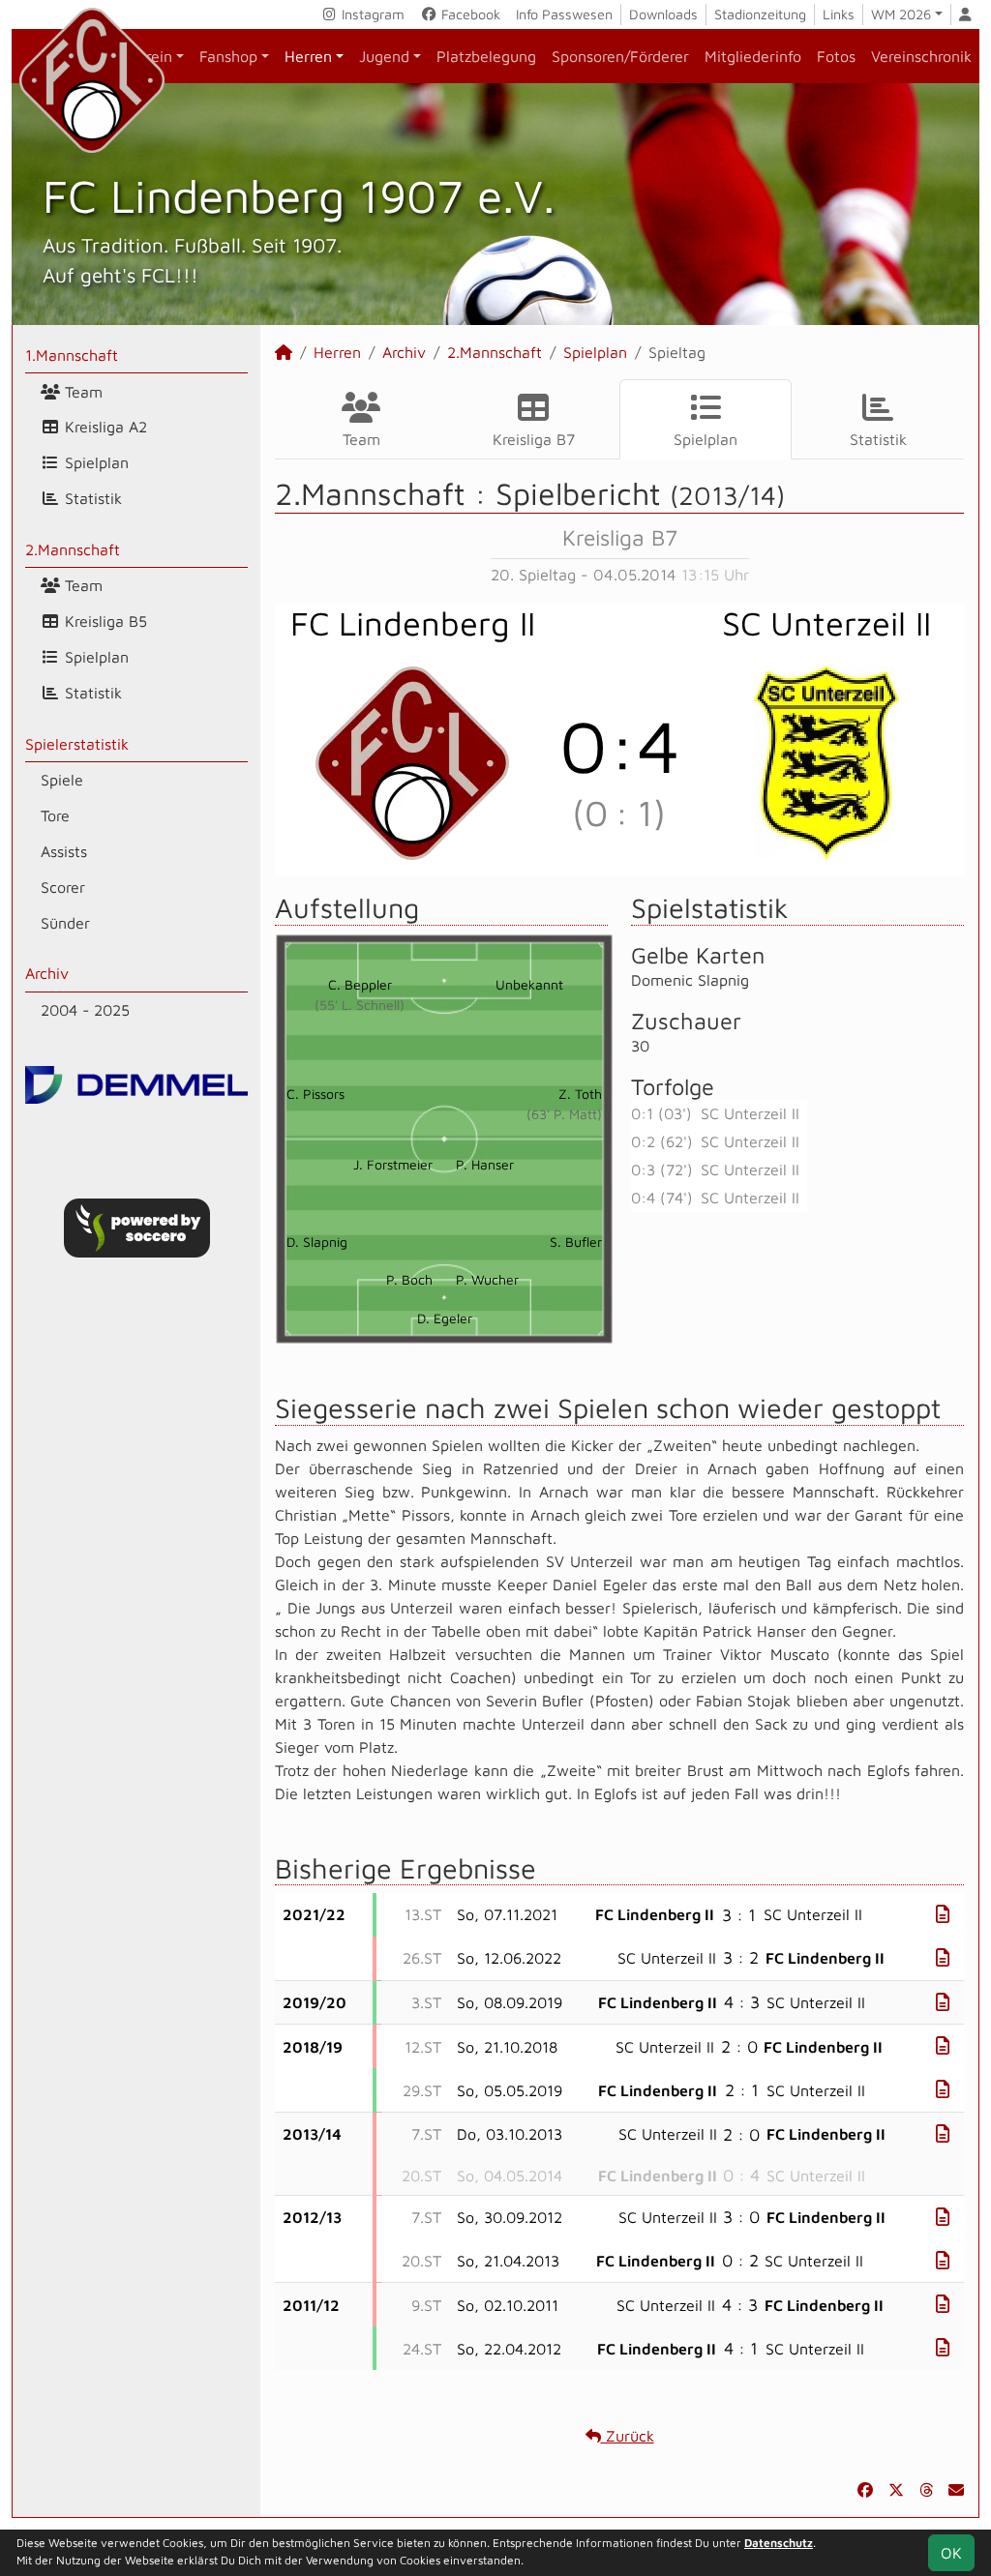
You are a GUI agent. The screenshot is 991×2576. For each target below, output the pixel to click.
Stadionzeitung (760, 14)
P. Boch (409, 1279)
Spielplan (94, 462)
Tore (55, 815)
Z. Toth (580, 1094)
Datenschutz (779, 2543)
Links (839, 14)
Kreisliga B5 (104, 621)
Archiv (47, 973)
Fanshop (228, 56)
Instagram (371, 14)
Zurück (628, 2436)
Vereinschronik (921, 56)
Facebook (469, 14)
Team (81, 392)
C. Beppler (360, 984)
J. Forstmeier (393, 1164)
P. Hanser (485, 1164)
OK (951, 2553)
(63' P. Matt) (564, 1114)
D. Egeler (445, 1318)
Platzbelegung (486, 56)
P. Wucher (487, 1279)
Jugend (384, 56)
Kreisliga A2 (104, 427)
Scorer (63, 887)
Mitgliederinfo (753, 56)
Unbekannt (529, 984)
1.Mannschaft (72, 355)
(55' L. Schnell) (360, 1005)
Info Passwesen (564, 14)
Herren (308, 56)
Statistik (91, 498)
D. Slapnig (317, 1242)
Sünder (65, 923)
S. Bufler (576, 1242)
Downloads (663, 14)
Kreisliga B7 (534, 439)
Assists (64, 851)
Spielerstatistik (77, 744)
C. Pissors (315, 1094)
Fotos (836, 56)
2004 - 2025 (85, 1010)
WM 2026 (901, 14)
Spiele (62, 780)
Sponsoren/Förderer (620, 56)
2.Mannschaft (73, 549)
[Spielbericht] (943, 1914)
